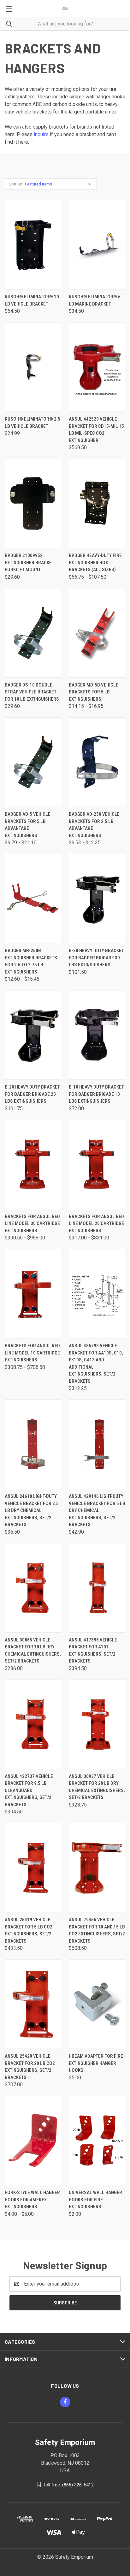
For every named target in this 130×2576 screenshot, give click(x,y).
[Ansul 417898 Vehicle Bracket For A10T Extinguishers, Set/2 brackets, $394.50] (97, 1588)
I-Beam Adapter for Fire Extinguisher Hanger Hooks (96, 2063)
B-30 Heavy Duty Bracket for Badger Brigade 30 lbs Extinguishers (96, 958)
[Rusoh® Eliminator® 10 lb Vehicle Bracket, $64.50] (33, 245)
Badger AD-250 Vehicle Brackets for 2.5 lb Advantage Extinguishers (94, 825)
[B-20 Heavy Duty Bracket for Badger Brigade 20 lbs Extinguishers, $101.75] (33, 1035)
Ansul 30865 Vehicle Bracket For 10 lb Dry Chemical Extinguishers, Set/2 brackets (33, 1651)
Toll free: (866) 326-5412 (68, 2485)
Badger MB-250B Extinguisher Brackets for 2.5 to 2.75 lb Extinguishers (31, 961)
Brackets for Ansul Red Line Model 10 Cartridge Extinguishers (32, 1353)
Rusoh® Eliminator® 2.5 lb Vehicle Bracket (32, 423)
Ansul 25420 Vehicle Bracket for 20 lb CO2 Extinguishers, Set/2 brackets (30, 2067)
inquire (41, 134)
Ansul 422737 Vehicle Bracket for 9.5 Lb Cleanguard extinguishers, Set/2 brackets (29, 1790)
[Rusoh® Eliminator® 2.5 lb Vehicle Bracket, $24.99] (33, 367)
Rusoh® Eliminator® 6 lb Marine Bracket (95, 300)
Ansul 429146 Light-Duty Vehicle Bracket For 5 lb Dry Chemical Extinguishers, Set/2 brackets (97, 1510)
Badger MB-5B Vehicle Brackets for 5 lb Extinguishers (94, 692)
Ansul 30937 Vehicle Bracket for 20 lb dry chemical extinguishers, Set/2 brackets (97, 1787)
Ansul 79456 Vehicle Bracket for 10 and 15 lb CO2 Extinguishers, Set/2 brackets (97, 1930)
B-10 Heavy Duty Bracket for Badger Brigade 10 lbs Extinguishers (96, 1094)
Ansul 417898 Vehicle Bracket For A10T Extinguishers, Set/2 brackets (93, 1651)
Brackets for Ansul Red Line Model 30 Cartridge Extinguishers (32, 1224)
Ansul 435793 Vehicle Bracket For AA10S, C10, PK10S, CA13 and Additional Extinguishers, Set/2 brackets (96, 1363)
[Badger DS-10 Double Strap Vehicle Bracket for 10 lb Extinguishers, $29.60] (33, 633)
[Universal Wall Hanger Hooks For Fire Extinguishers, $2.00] (97, 2140)
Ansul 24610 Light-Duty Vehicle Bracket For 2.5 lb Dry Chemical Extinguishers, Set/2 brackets (32, 1510)
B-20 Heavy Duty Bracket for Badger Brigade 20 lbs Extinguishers (32, 1094)
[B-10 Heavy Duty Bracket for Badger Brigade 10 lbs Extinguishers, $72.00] (97, 1035)
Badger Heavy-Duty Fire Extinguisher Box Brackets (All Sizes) (95, 563)
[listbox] (59, 184)
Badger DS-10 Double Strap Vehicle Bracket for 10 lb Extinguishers (32, 692)
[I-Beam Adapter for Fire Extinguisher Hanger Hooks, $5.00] (97, 2004)
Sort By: (16, 184)
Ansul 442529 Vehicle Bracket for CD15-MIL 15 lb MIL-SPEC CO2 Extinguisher (96, 430)
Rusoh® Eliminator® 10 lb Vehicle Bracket (32, 300)
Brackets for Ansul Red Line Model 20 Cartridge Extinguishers (96, 1224)
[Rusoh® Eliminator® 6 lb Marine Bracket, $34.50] (97, 245)
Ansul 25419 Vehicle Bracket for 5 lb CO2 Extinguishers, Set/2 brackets (29, 1930)
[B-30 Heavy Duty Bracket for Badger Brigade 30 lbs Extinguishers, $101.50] (97, 899)
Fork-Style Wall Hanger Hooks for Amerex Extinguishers (32, 2200)
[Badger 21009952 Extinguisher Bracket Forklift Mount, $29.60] (33, 503)
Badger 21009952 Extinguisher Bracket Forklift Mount (30, 563)
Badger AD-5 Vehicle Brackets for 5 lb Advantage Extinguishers (28, 825)
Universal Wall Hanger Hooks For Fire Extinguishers (95, 2200)
